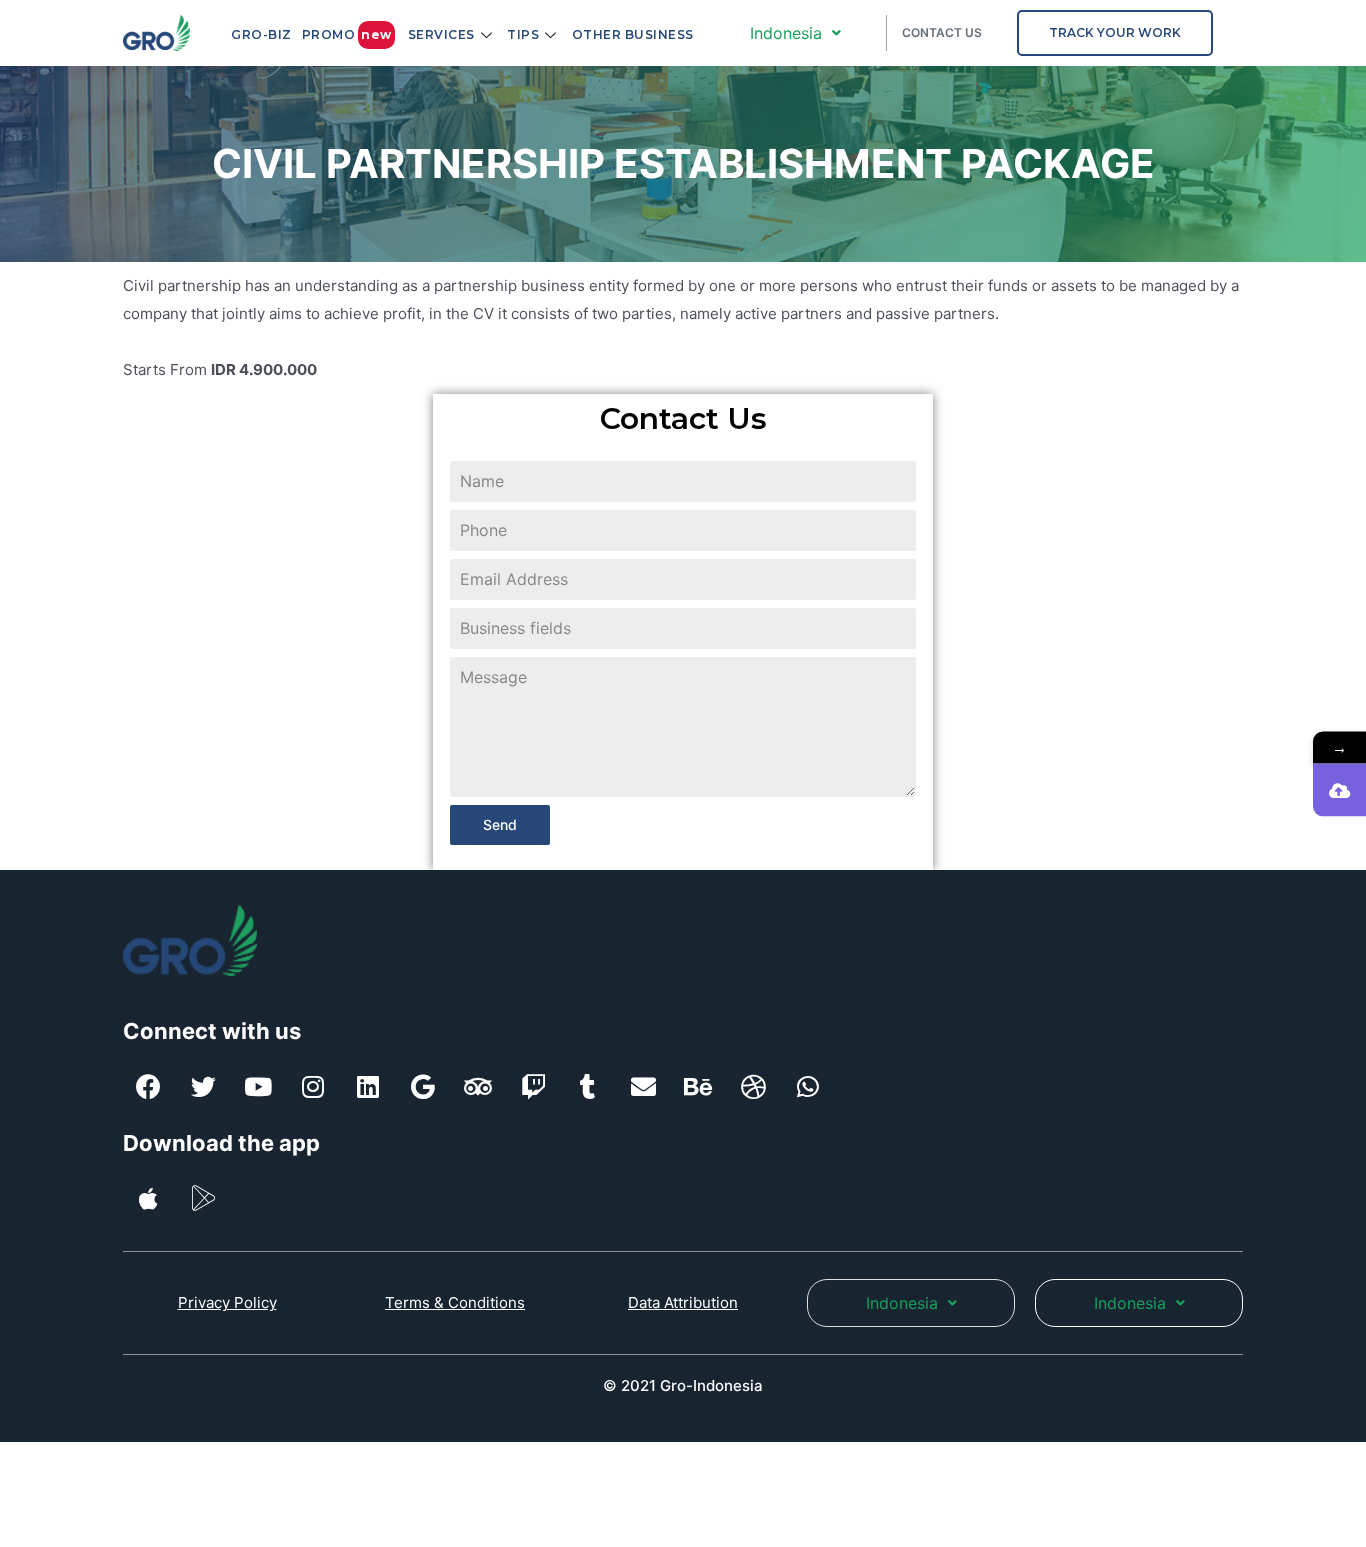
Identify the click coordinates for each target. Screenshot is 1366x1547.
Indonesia (786, 33)
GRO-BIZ (261, 34)
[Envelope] (643, 1087)
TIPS (523, 34)
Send (500, 824)
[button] (1115, 33)
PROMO (347, 34)
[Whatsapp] (808, 1087)
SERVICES (441, 34)
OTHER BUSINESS (633, 34)
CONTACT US (942, 32)
